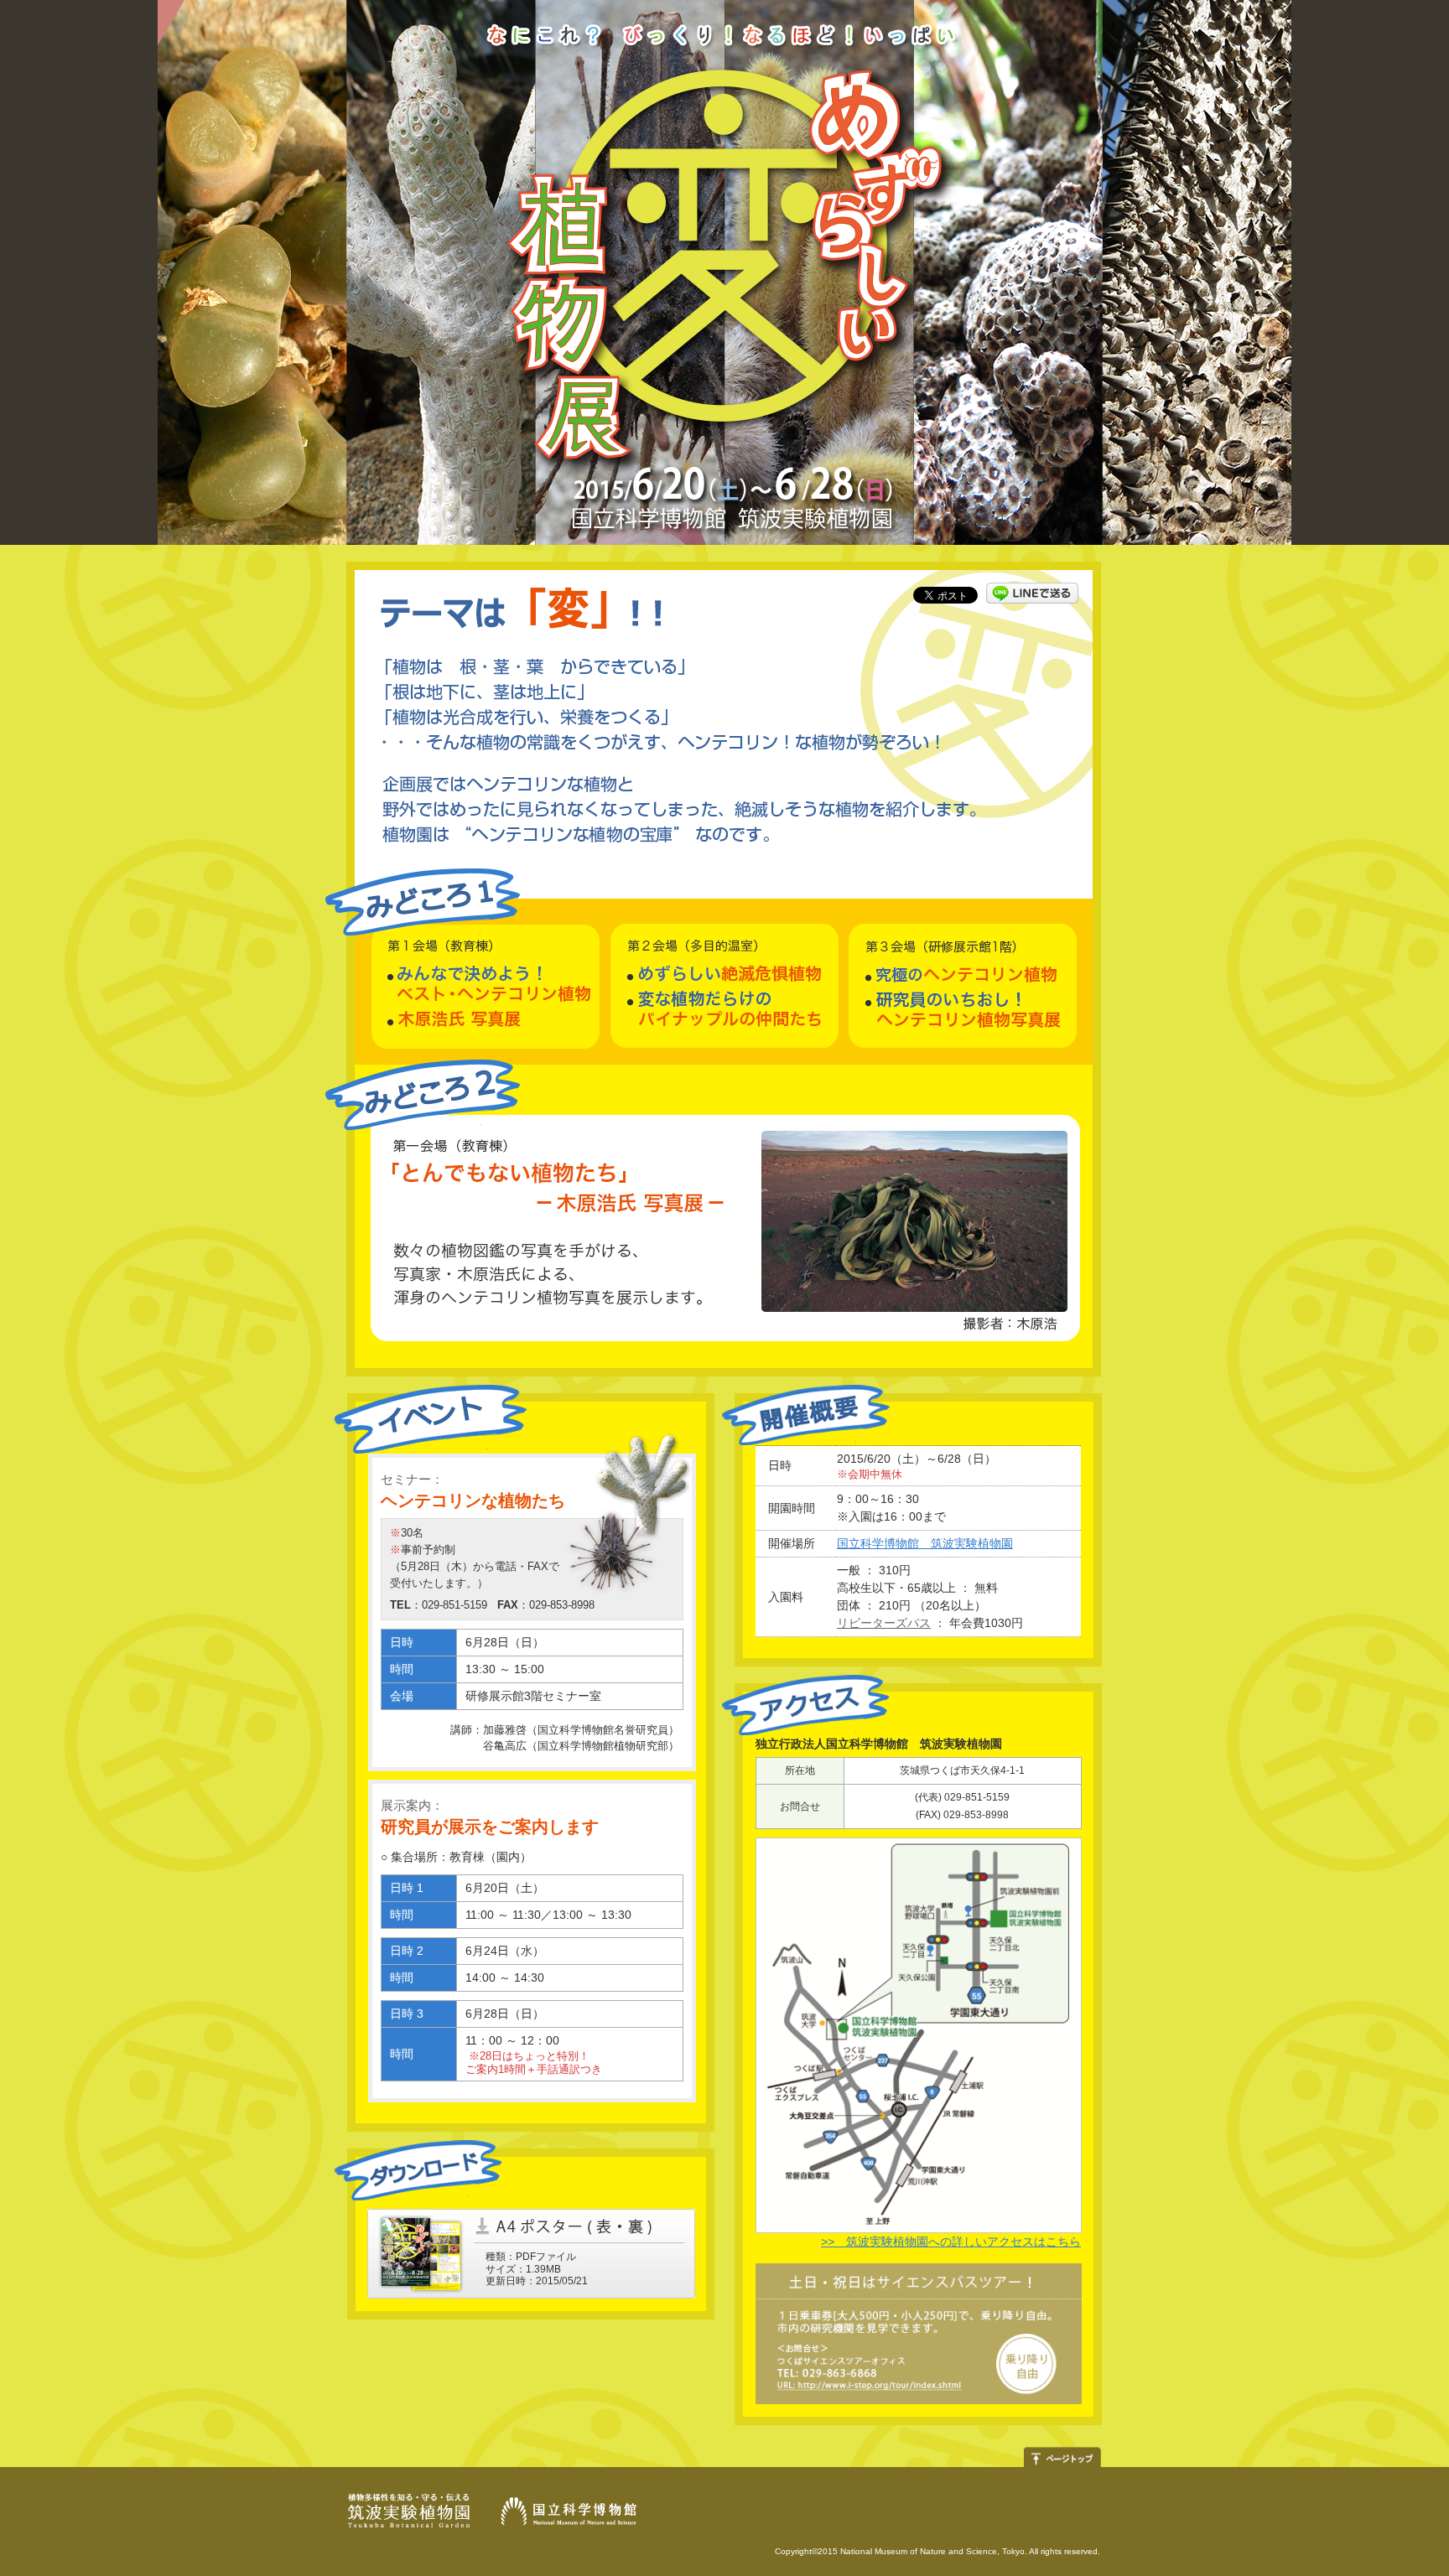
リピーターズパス (884, 1623)
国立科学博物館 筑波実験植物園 (925, 1543)
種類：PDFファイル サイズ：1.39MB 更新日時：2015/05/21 (537, 2269)
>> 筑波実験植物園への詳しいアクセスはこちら (951, 2242)
